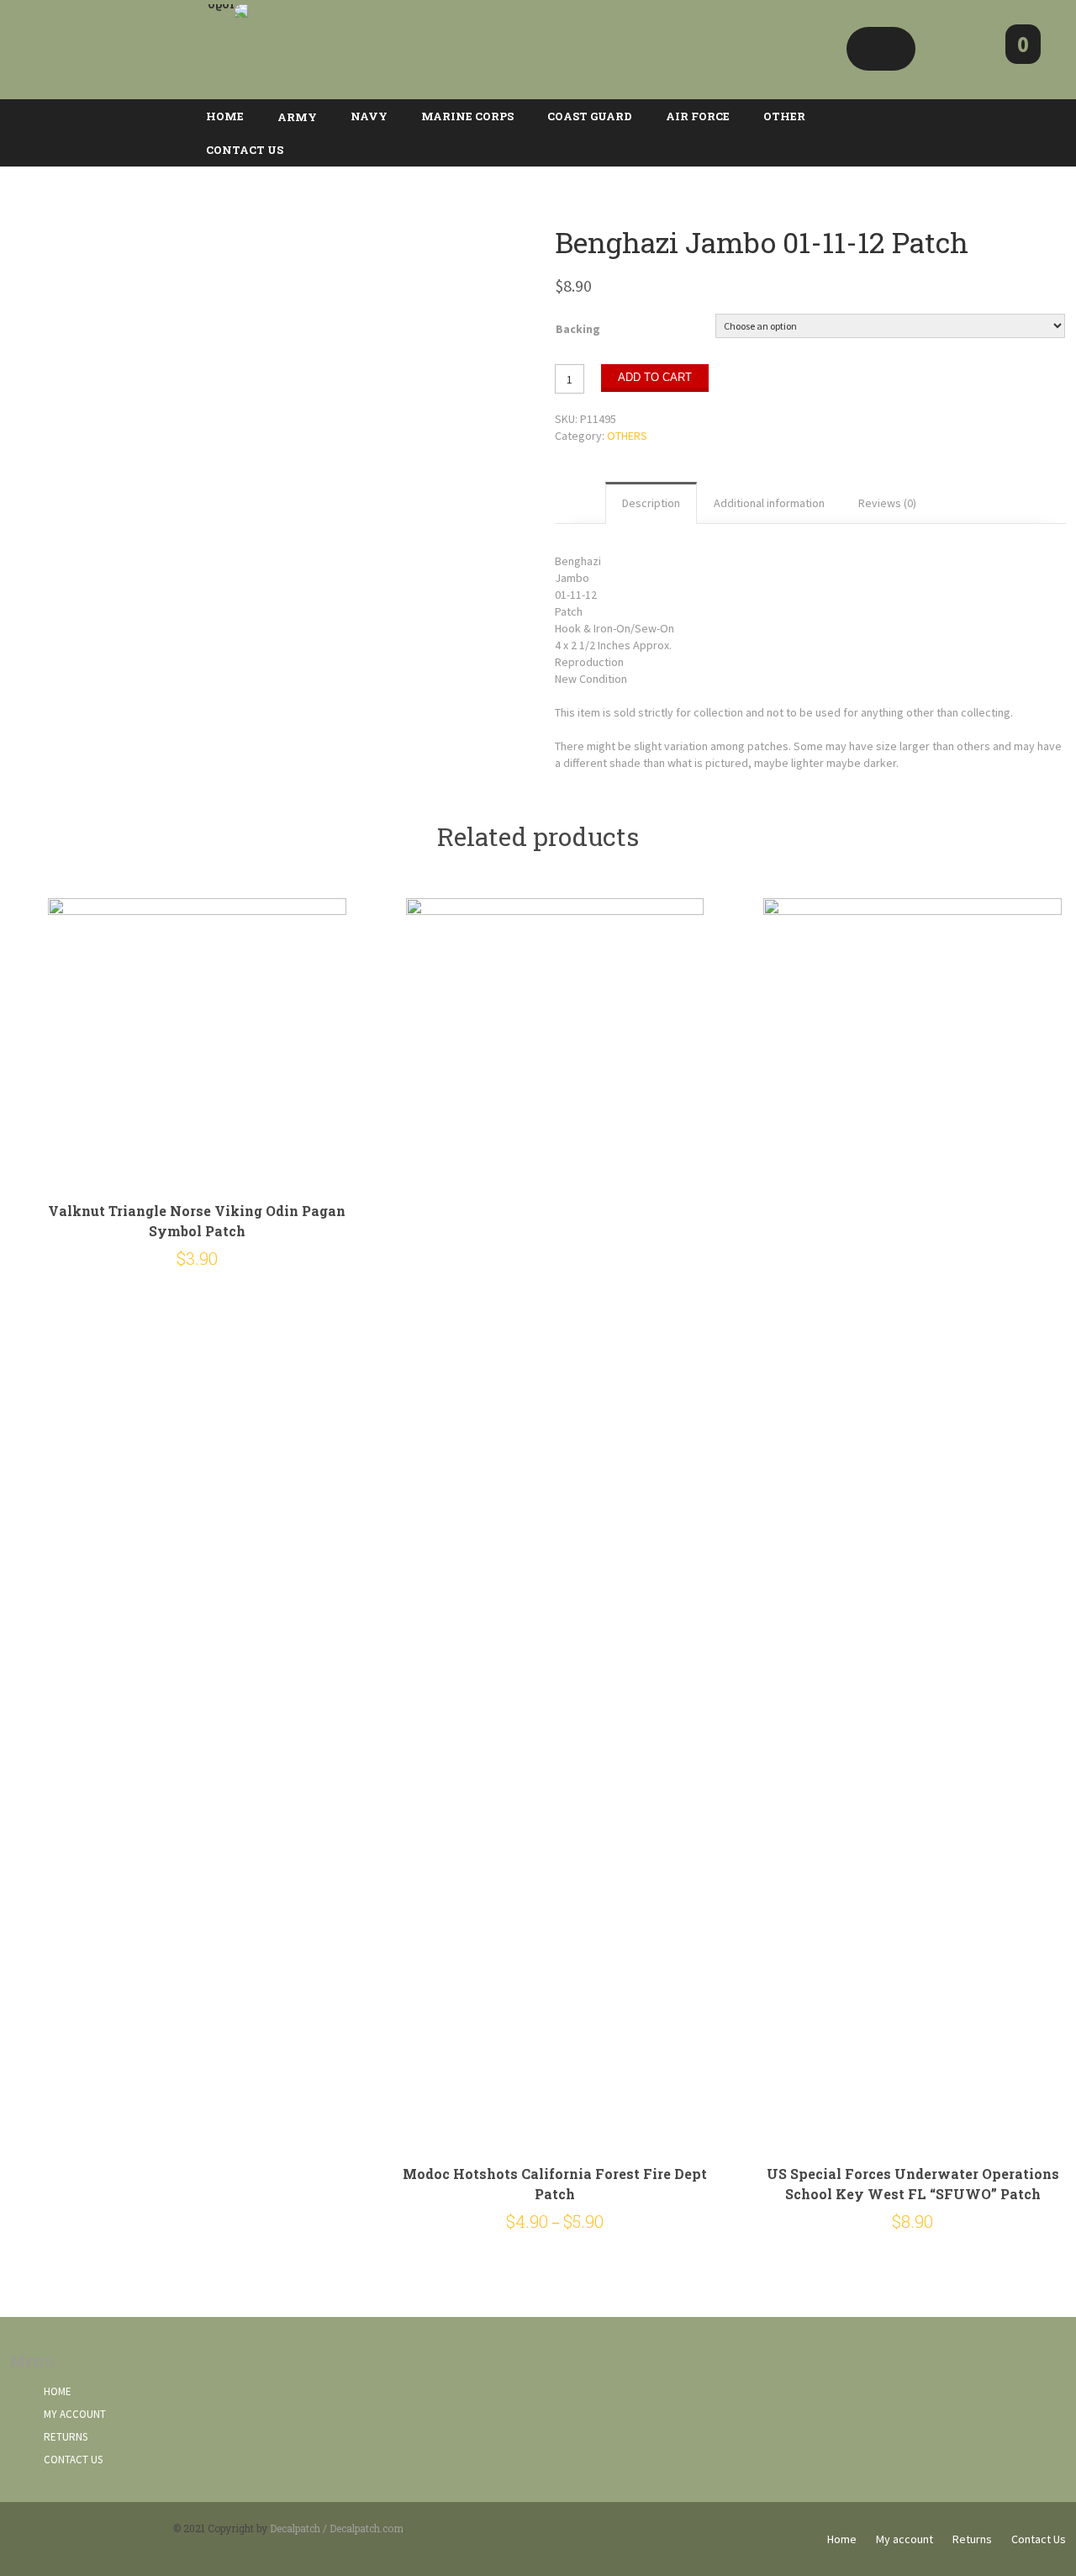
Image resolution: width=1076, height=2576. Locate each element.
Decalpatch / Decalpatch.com (337, 2528)
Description (651, 503)
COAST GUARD (590, 116)
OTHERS (627, 436)
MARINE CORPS (467, 116)
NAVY (369, 116)
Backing (578, 329)
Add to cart (655, 377)
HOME (225, 116)
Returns (66, 2437)
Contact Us (73, 2460)
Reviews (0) (887, 503)
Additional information (769, 503)
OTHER (784, 116)
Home (58, 2391)
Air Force (698, 116)
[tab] (651, 503)
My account (75, 2414)
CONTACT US (245, 150)
